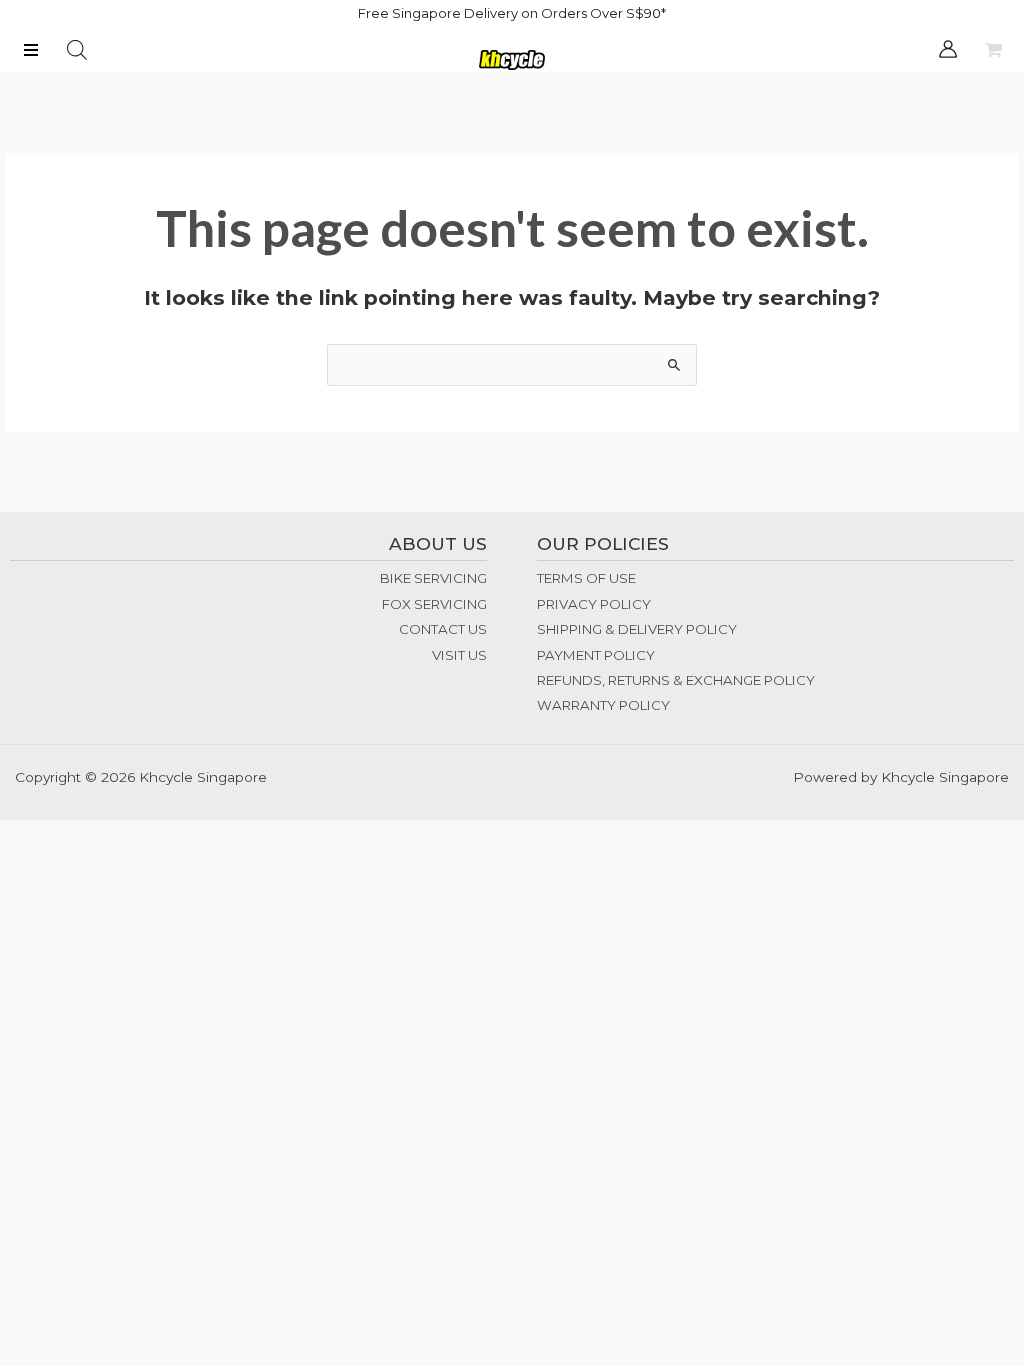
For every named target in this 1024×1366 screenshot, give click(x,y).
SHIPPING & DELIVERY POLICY (637, 629)
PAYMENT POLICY (596, 655)
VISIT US (459, 655)
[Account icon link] (948, 49)
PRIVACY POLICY (594, 604)
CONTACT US (443, 629)
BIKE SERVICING (433, 578)
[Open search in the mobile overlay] (77, 50)
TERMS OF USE (586, 578)
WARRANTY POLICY (603, 705)
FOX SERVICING (434, 604)
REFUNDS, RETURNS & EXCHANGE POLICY (676, 680)
